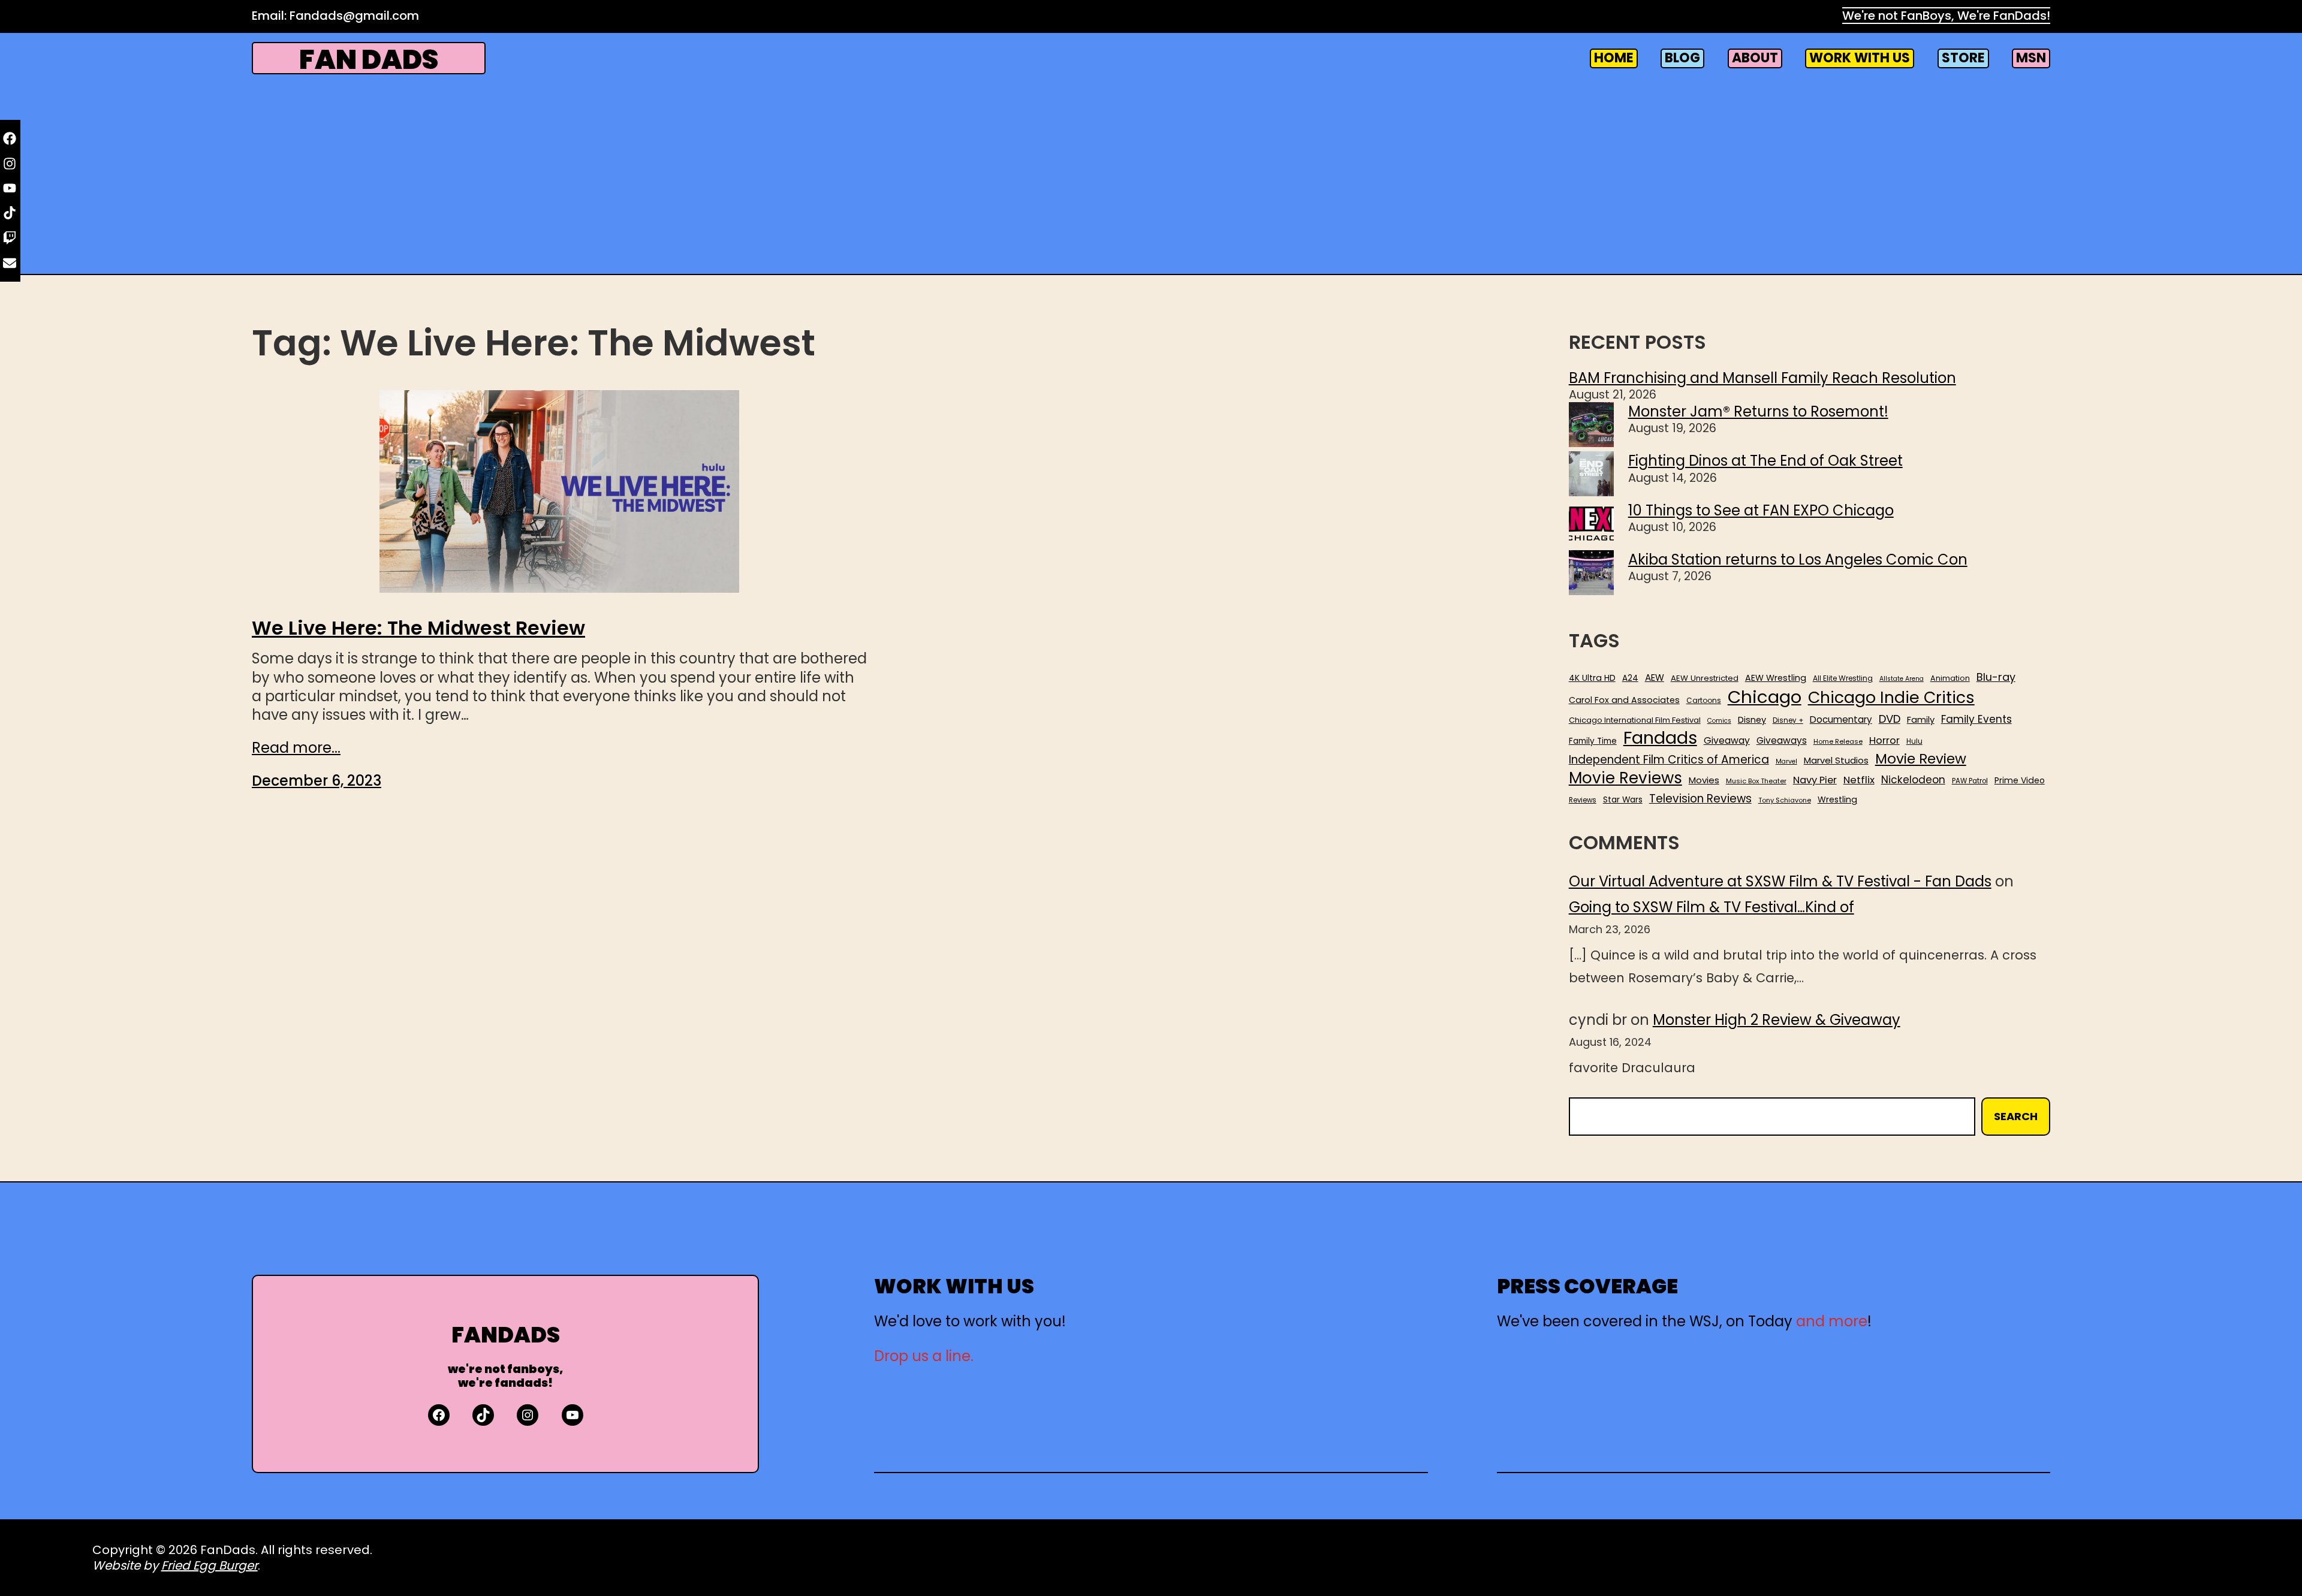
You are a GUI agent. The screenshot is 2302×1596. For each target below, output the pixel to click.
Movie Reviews (1625, 779)
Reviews (1583, 800)
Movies (1704, 780)
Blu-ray (1996, 677)
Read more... (296, 748)
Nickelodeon (1913, 780)
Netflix (1859, 780)
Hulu (1914, 742)
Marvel (1786, 762)
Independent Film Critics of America (1669, 760)
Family (1921, 720)
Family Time (1593, 741)
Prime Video (2020, 780)
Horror (1884, 740)
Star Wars (1623, 800)
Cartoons (1704, 701)
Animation (1950, 678)
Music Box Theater (1756, 781)
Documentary (1841, 720)
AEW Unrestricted (1705, 678)
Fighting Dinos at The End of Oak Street (1765, 461)
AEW (1655, 678)
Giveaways (1782, 741)
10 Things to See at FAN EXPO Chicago (1761, 510)
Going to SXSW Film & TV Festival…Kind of (1712, 907)
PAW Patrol (1970, 781)
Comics (1719, 721)
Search (2016, 1116)
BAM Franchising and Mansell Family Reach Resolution (1762, 378)
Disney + (1788, 721)
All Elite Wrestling (1843, 678)
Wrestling (1837, 799)
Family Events (1976, 719)
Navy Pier (1815, 780)
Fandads (1660, 738)
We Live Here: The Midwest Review (418, 628)
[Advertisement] (1151, 173)
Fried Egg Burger (210, 1565)
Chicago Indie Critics (1891, 698)
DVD (1890, 719)
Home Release (1838, 742)
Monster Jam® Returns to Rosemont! (1758, 411)
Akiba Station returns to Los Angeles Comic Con (1798, 559)
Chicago (1765, 697)
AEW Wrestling (1776, 678)
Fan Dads (369, 60)
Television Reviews (1700, 799)
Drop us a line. (924, 1356)
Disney (1752, 720)
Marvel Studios (1836, 760)
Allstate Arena (1902, 679)
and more (1832, 1321)
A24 (1630, 678)
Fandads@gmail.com (354, 16)
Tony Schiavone (1785, 800)
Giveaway (1727, 741)
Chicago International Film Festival (1635, 721)
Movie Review (1921, 759)
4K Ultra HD (1592, 678)
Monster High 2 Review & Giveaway (1777, 1020)
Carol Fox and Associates (1624, 700)
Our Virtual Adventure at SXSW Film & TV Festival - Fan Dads (1780, 881)
